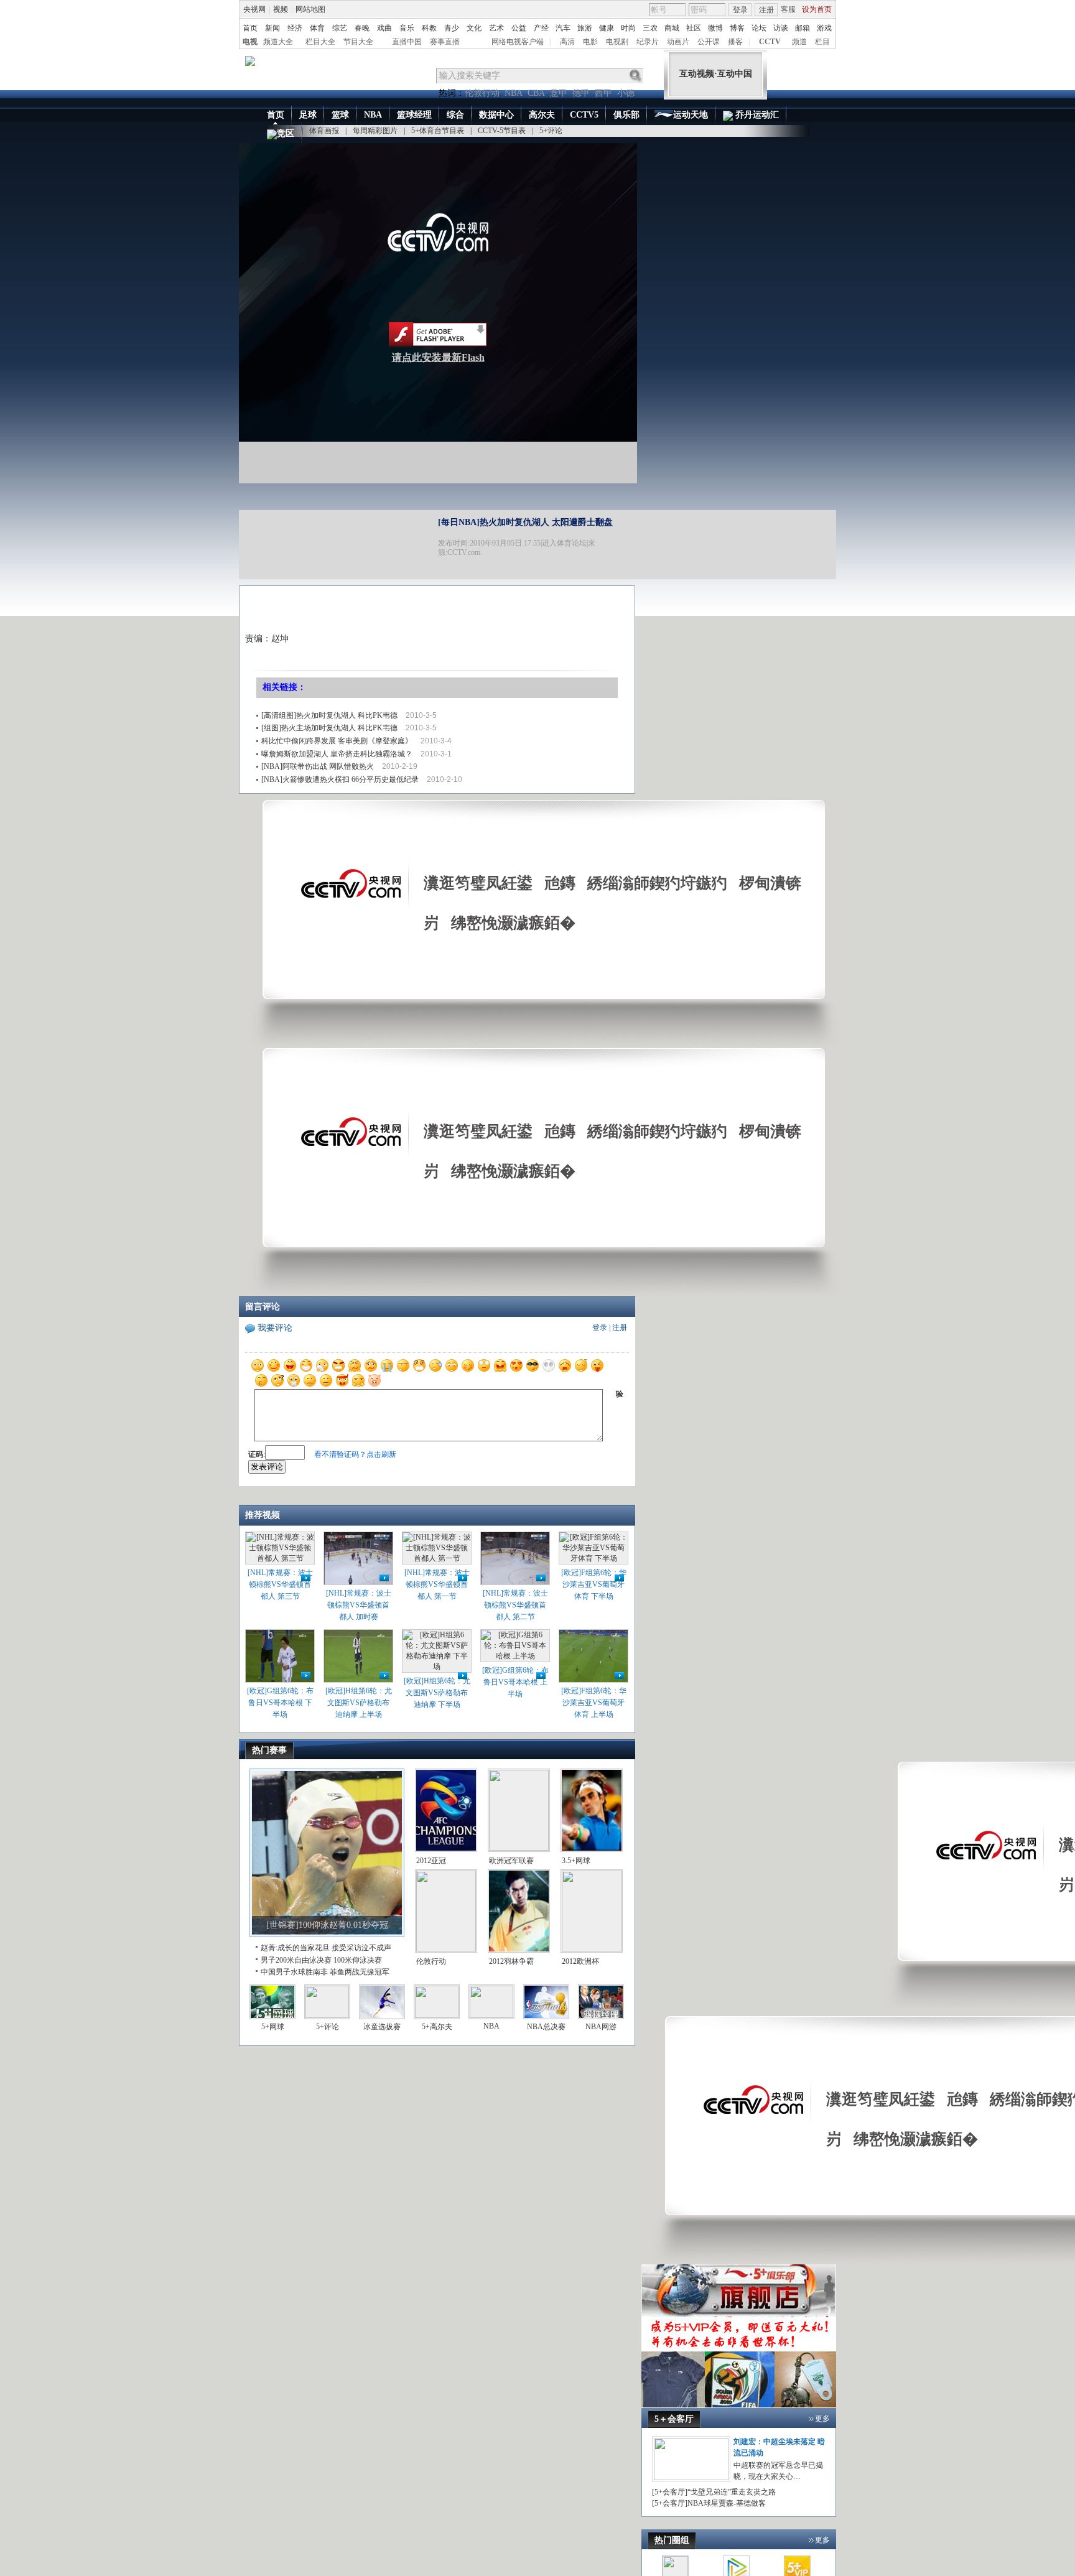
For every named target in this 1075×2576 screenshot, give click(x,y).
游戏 (824, 28)
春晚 (362, 28)
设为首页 (817, 9)
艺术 (496, 28)
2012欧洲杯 (580, 1961)
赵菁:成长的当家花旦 (295, 1948)
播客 (735, 42)
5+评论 (551, 131)
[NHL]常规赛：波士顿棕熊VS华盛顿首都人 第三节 (280, 1584)
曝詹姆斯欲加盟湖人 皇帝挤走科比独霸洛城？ (337, 754)
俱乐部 (626, 115)
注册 (766, 10)
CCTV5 (584, 115)
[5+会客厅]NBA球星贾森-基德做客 (709, 2503)
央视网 (254, 9)
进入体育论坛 (564, 543)
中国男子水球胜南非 (294, 1972)
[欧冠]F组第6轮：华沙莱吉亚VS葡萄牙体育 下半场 (594, 1584)
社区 (694, 28)
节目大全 (358, 42)
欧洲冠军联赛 (511, 1861)
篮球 (340, 115)
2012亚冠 (431, 1861)
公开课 (709, 42)
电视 (250, 42)
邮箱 (803, 28)
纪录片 (648, 42)
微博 (715, 28)
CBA (536, 93)
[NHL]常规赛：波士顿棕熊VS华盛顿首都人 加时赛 (359, 1605)
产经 (541, 28)
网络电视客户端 (518, 42)
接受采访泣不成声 (361, 1948)
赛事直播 (445, 42)
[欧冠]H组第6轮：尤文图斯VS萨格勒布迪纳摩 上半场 (359, 1703)
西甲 (603, 93)
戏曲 (384, 28)
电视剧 (617, 42)
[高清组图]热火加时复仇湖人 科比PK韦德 (329, 715)
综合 (455, 115)
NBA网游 (601, 2027)
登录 (740, 10)
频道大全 (278, 42)
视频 (281, 9)
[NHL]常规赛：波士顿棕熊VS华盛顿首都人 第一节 (437, 1584)
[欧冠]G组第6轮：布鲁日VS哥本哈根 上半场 (515, 1682)
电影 (590, 42)
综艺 (340, 28)
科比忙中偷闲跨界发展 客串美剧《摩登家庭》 (337, 741)
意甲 (559, 93)
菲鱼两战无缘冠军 (360, 1972)
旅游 (585, 28)
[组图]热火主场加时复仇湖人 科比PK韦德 (329, 728)
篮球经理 (414, 115)
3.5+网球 (576, 1861)
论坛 (759, 28)
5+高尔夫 (437, 2027)
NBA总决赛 (546, 2027)
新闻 (272, 28)
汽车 (563, 28)
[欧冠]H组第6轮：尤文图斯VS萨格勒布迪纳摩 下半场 (437, 1693)
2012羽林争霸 (511, 1961)
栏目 (822, 42)
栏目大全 (320, 42)
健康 (607, 28)
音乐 (407, 28)
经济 (295, 28)
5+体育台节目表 (438, 131)
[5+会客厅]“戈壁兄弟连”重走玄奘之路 (714, 2492)
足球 (308, 115)
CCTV (770, 42)
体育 (317, 28)
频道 (799, 42)
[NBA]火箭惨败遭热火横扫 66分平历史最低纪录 (340, 779)
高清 (567, 42)
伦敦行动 (482, 93)
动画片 (678, 42)
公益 (519, 28)
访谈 (781, 28)
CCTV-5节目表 (502, 131)
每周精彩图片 (375, 131)
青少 (452, 28)
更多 (822, 2419)
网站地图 (310, 9)
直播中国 (407, 42)
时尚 (628, 28)
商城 (672, 28)
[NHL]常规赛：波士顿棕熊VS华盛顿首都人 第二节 (515, 1605)
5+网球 (273, 2027)
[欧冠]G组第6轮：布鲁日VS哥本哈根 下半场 (280, 1703)
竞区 (286, 133)
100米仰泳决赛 (358, 1960)
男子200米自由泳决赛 (296, 1960)
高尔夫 (542, 115)
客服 (788, 9)
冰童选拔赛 (382, 2027)
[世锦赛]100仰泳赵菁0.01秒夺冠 (327, 1925)
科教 (429, 28)
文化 (474, 28)
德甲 (581, 93)
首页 (250, 28)
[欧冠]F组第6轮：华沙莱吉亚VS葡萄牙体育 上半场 (594, 1703)
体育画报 (324, 131)
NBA (514, 93)
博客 (737, 28)
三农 (650, 28)
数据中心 (496, 115)
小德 (626, 93)
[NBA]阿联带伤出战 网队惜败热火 (318, 766)
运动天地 (691, 115)
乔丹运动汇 (756, 115)
